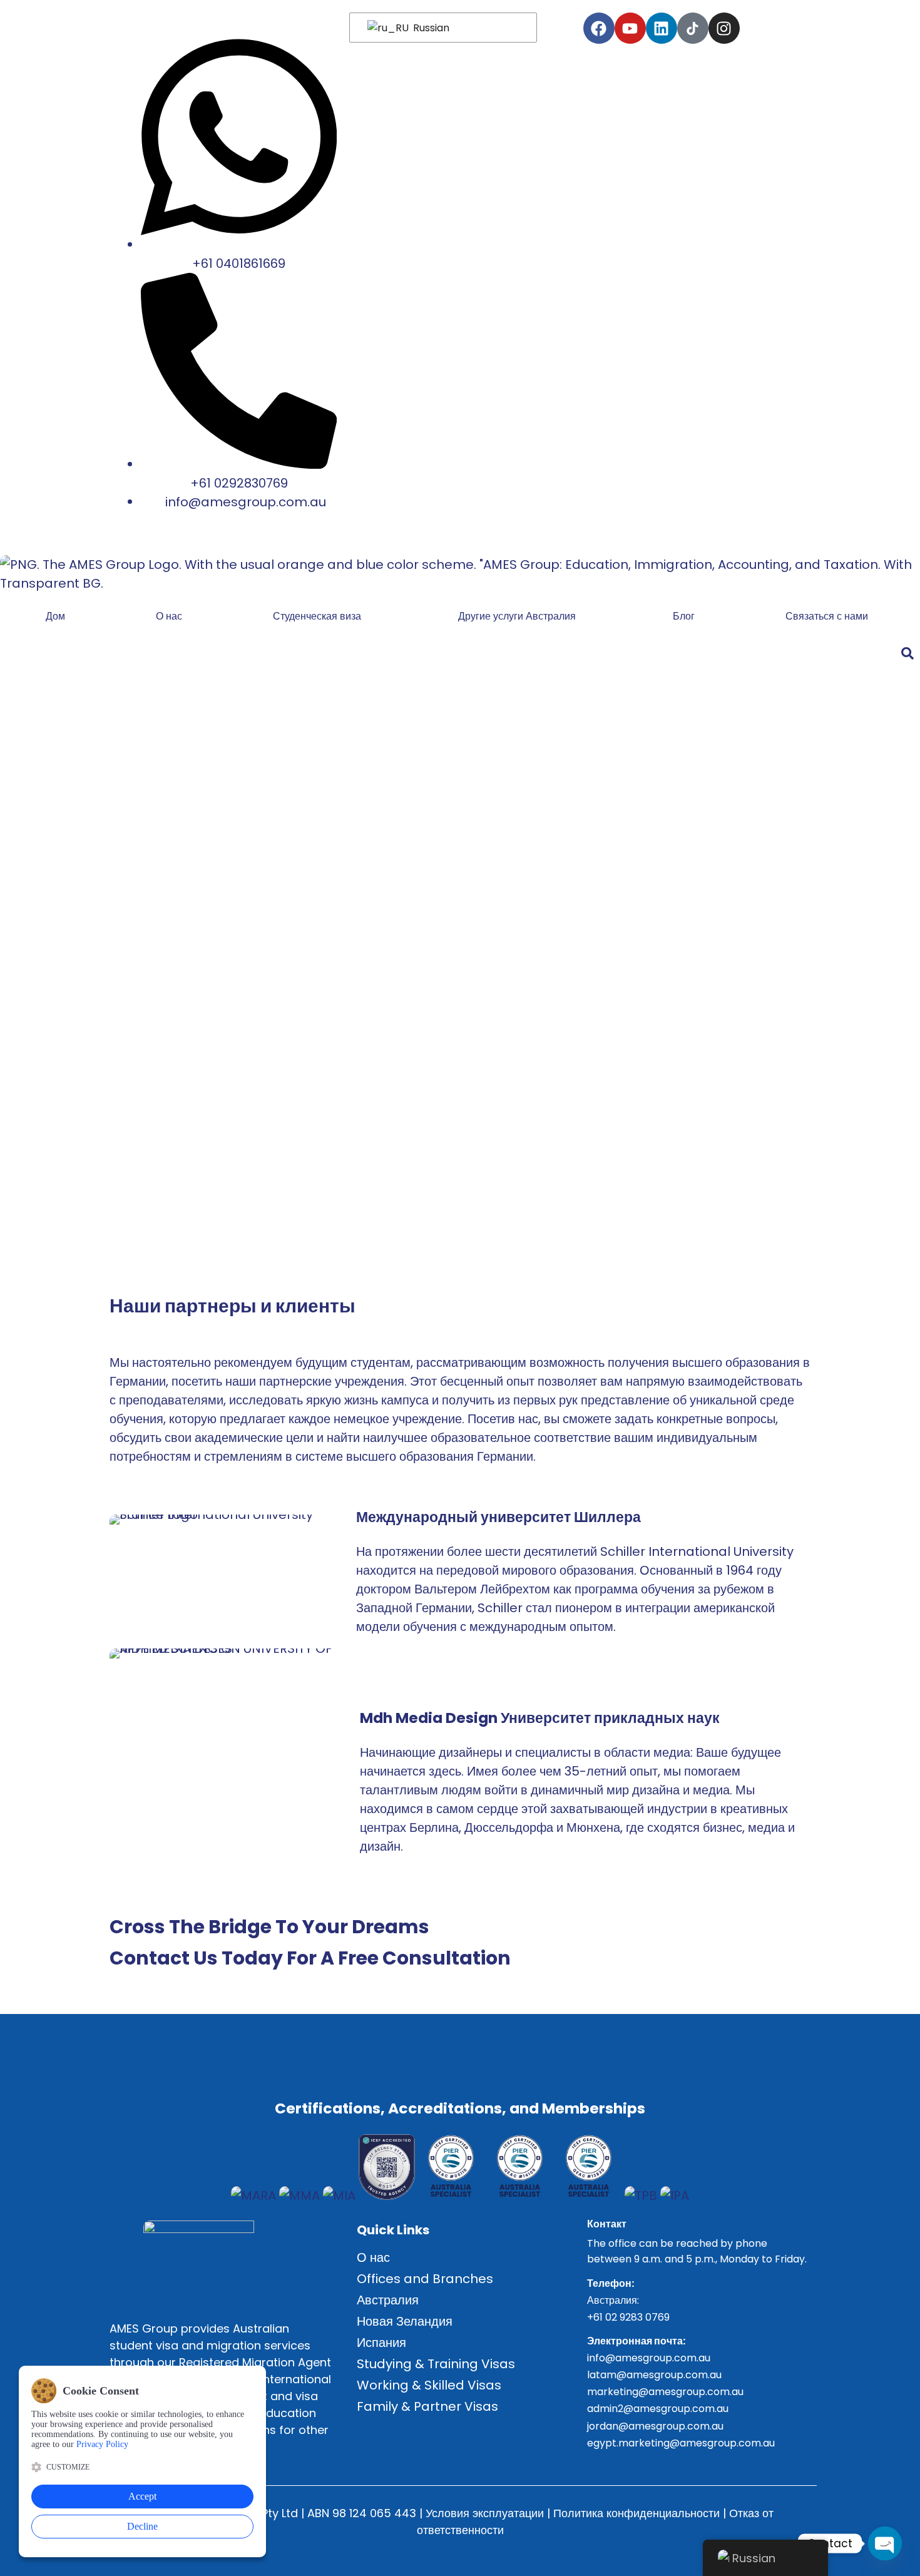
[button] (320, 616)
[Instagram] (724, 28)
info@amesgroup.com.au (649, 2358)
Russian (430, 28)
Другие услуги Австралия (517, 616)
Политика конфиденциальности (636, 2513)
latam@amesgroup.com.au (654, 2375)
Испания (381, 2343)
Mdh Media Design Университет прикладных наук (540, 1718)
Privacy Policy (102, 2444)
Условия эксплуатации (485, 2513)
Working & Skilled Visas (429, 2385)
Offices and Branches (425, 2279)
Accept (142, 2496)
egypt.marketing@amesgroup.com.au (681, 2443)
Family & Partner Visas (427, 2406)
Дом (55, 616)
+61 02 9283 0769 (628, 2317)
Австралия (388, 2300)
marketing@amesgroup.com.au (665, 2392)
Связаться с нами (827, 616)
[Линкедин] (662, 28)
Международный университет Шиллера (498, 1517)
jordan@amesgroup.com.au (655, 2426)
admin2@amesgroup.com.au (658, 2409)
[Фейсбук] (599, 28)
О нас (169, 616)
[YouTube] (630, 28)
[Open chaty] (885, 2543)
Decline (142, 2526)
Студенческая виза (317, 616)
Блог (684, 616)
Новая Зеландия (405, 2321)
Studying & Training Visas (436, 2364)
